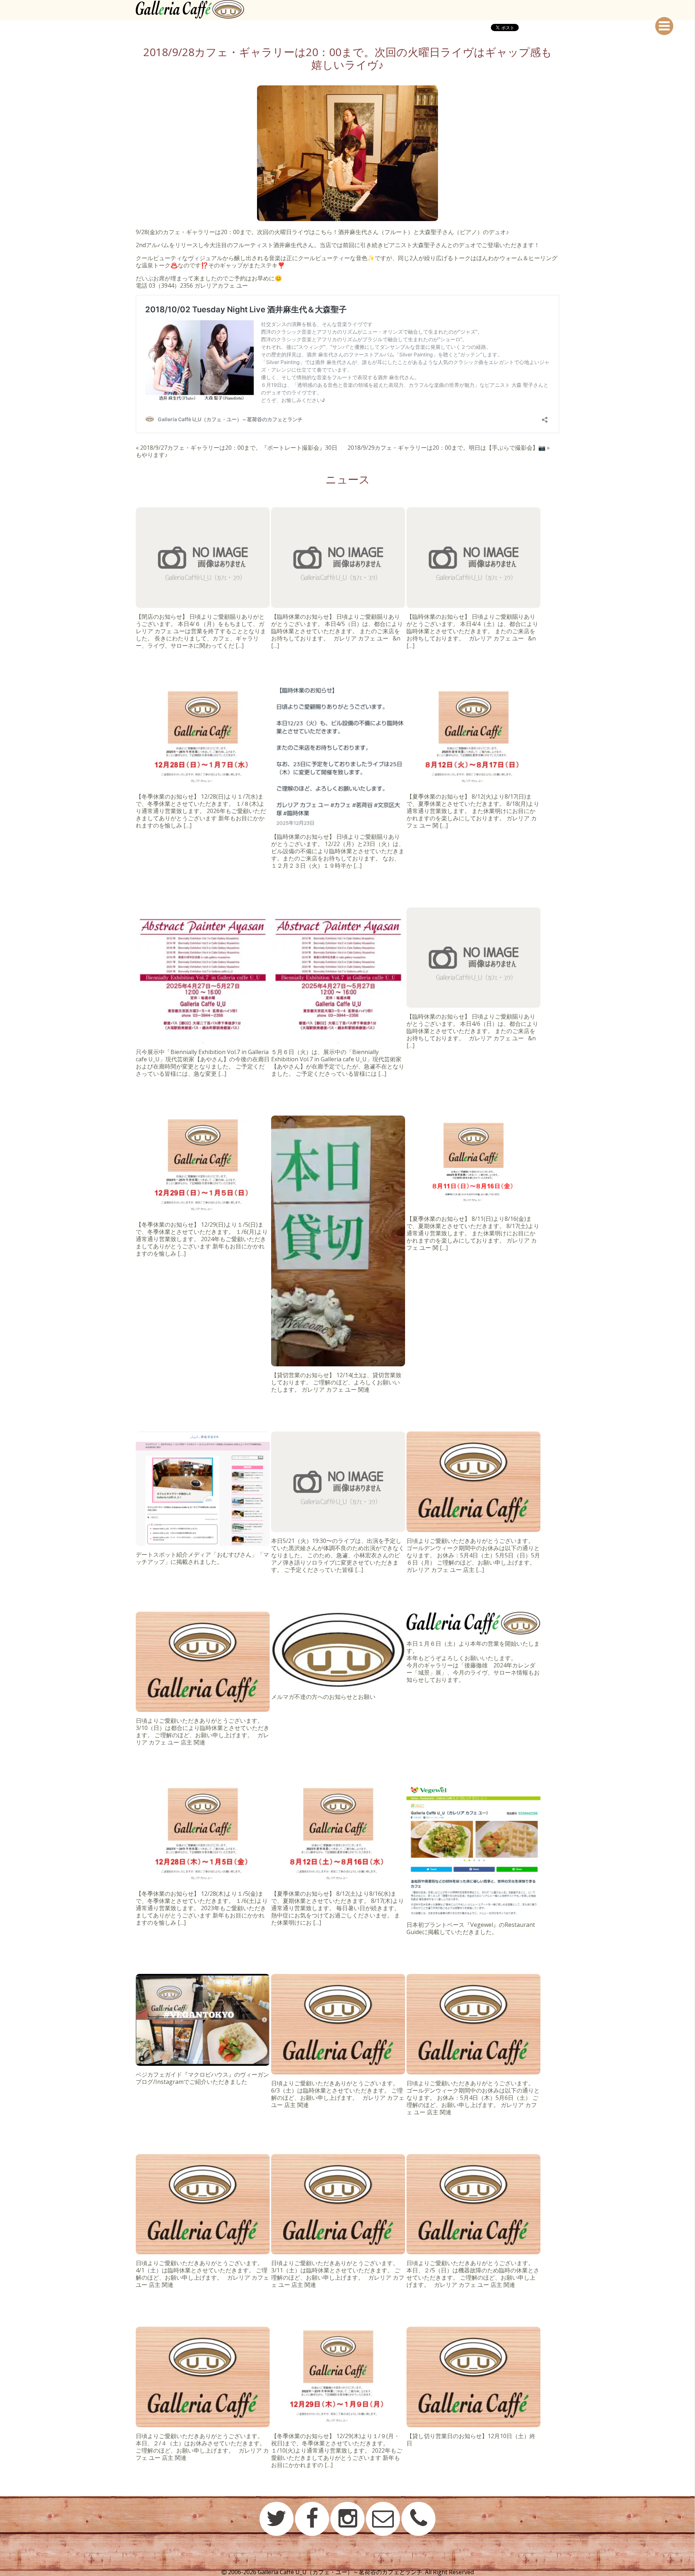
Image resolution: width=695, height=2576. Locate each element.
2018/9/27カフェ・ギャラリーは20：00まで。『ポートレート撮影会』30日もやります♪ (237, 451)
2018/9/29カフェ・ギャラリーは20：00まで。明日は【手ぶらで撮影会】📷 (447, 448)
